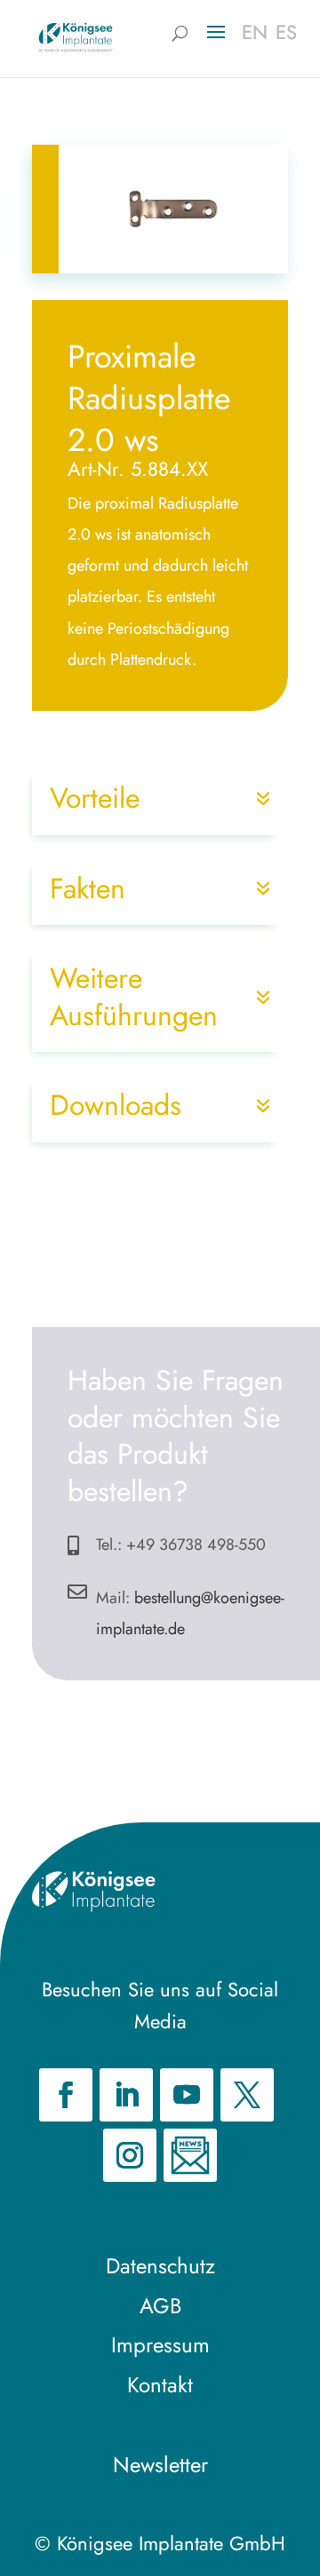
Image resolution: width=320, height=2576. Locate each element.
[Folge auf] (190, 2155)
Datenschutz (160, 2266)
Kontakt (160, 2385)
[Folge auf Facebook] (66, 2095)
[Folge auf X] (247, 2095)
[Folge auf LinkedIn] (126, 2095)
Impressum (160, 2345)
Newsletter (160, 2465)
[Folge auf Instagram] (130, 2155)
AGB (160, 2306)
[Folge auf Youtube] (187, 2095)
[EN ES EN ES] (76, 36)
